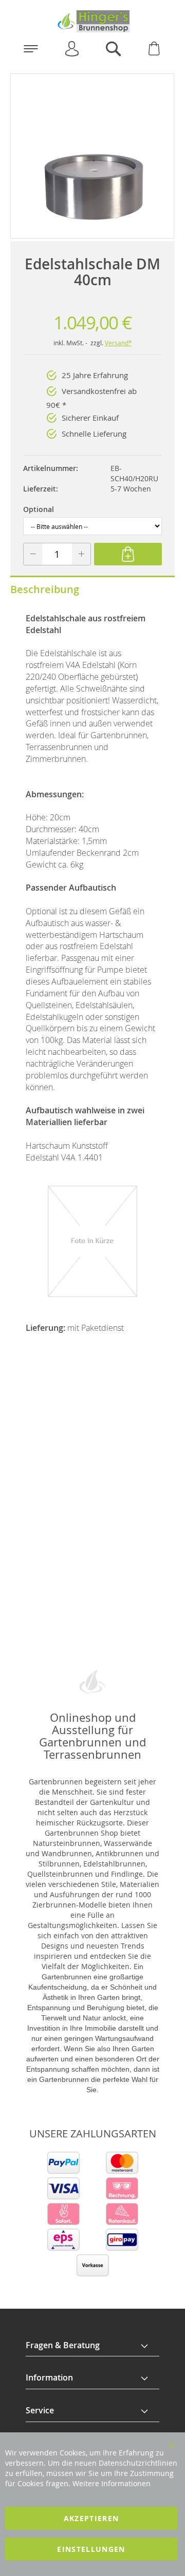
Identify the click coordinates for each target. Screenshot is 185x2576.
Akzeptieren (91, 2518)
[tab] (92, 2346)
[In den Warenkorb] (128, 554)
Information (49, 2377)
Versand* (118, 343)
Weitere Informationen (112, 2483)
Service (40, 2410)
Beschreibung (45, 589)
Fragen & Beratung (63, 2345)
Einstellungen (91, 2549)
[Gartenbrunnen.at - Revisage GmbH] (92, 21)
